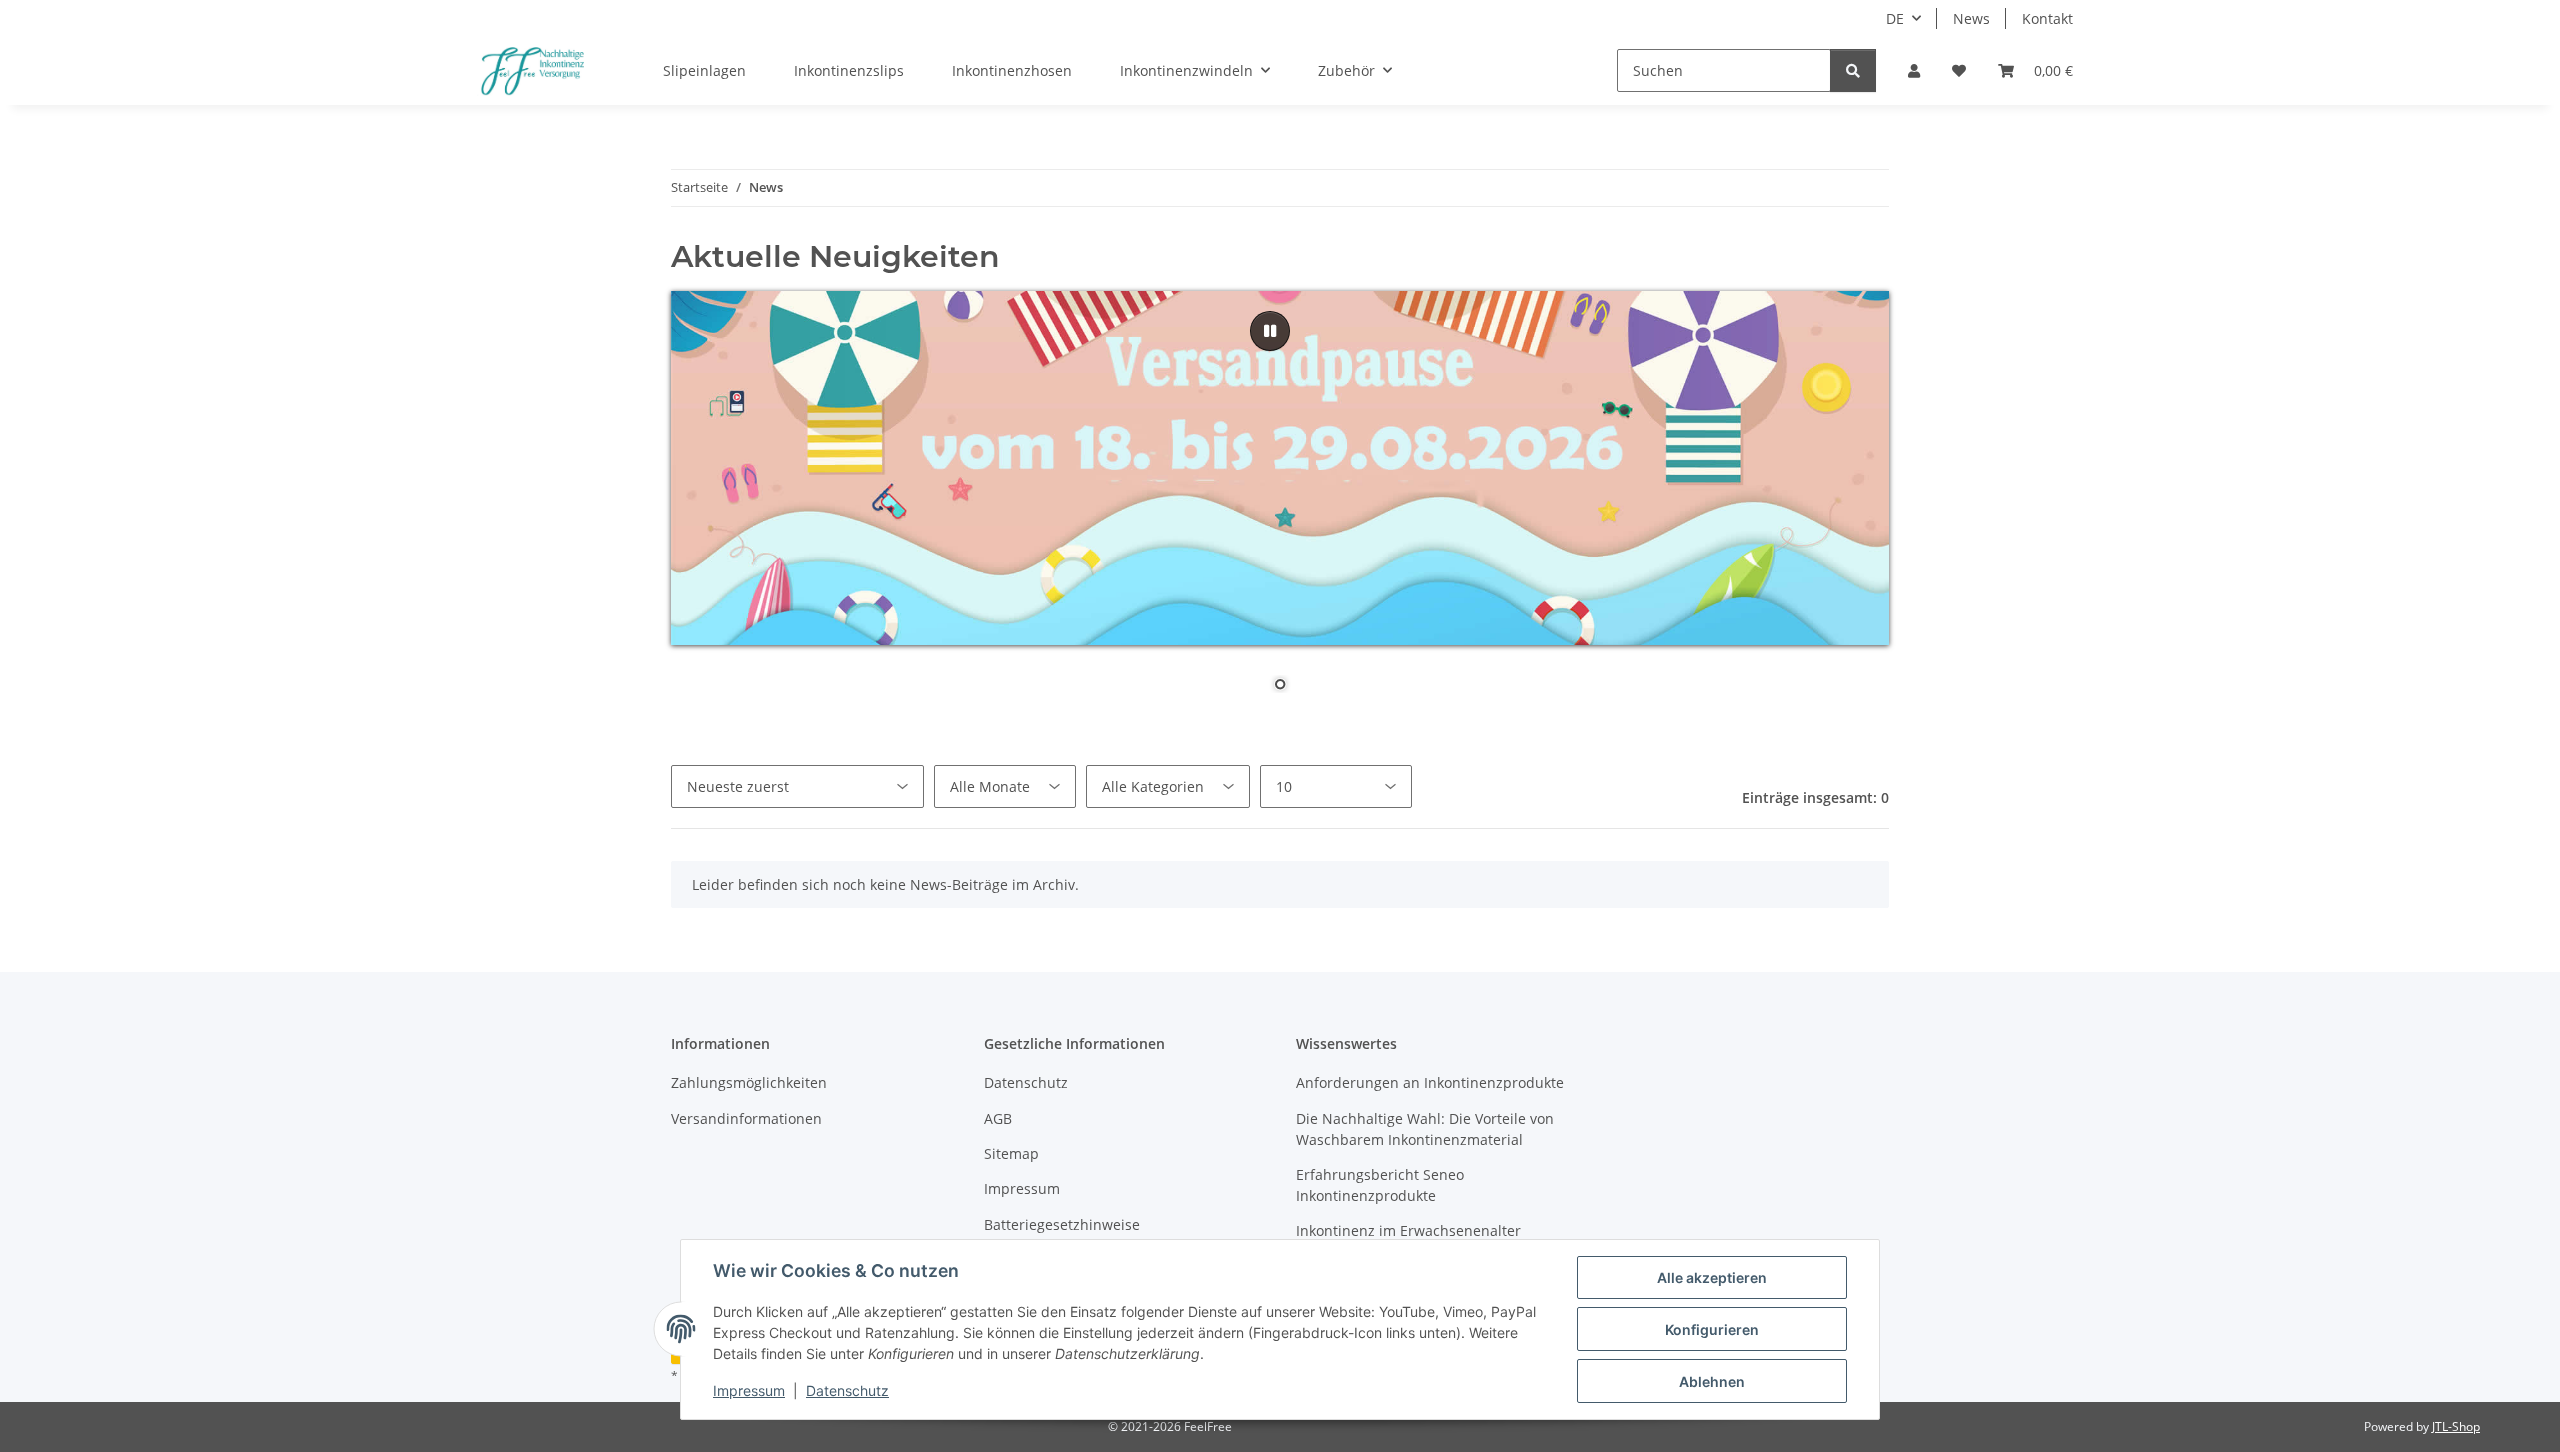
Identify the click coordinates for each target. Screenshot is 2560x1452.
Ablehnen (1712, 1381)
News (1971, 18)
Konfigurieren (1712, 1329)
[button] (1914, 70)
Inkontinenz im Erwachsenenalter (1408, 1230)
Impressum (749, 1390)
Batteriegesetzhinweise (1062, 1224)
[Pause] (1270, 331)
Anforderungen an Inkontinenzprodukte (1430, 1082)
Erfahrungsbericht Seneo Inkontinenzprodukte (1380, 1185)
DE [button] (1895, 18)
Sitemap (1011, 1153)
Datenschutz (847, 1390)
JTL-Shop (2456, 1426)
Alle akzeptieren (1712, 1277)
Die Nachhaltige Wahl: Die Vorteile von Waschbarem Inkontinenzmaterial (1425, 1129)
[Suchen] (1853, 70)
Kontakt (2047, 18)
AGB (998, 1118)
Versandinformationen (746, 1118)
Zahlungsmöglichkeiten (749, 1082)
